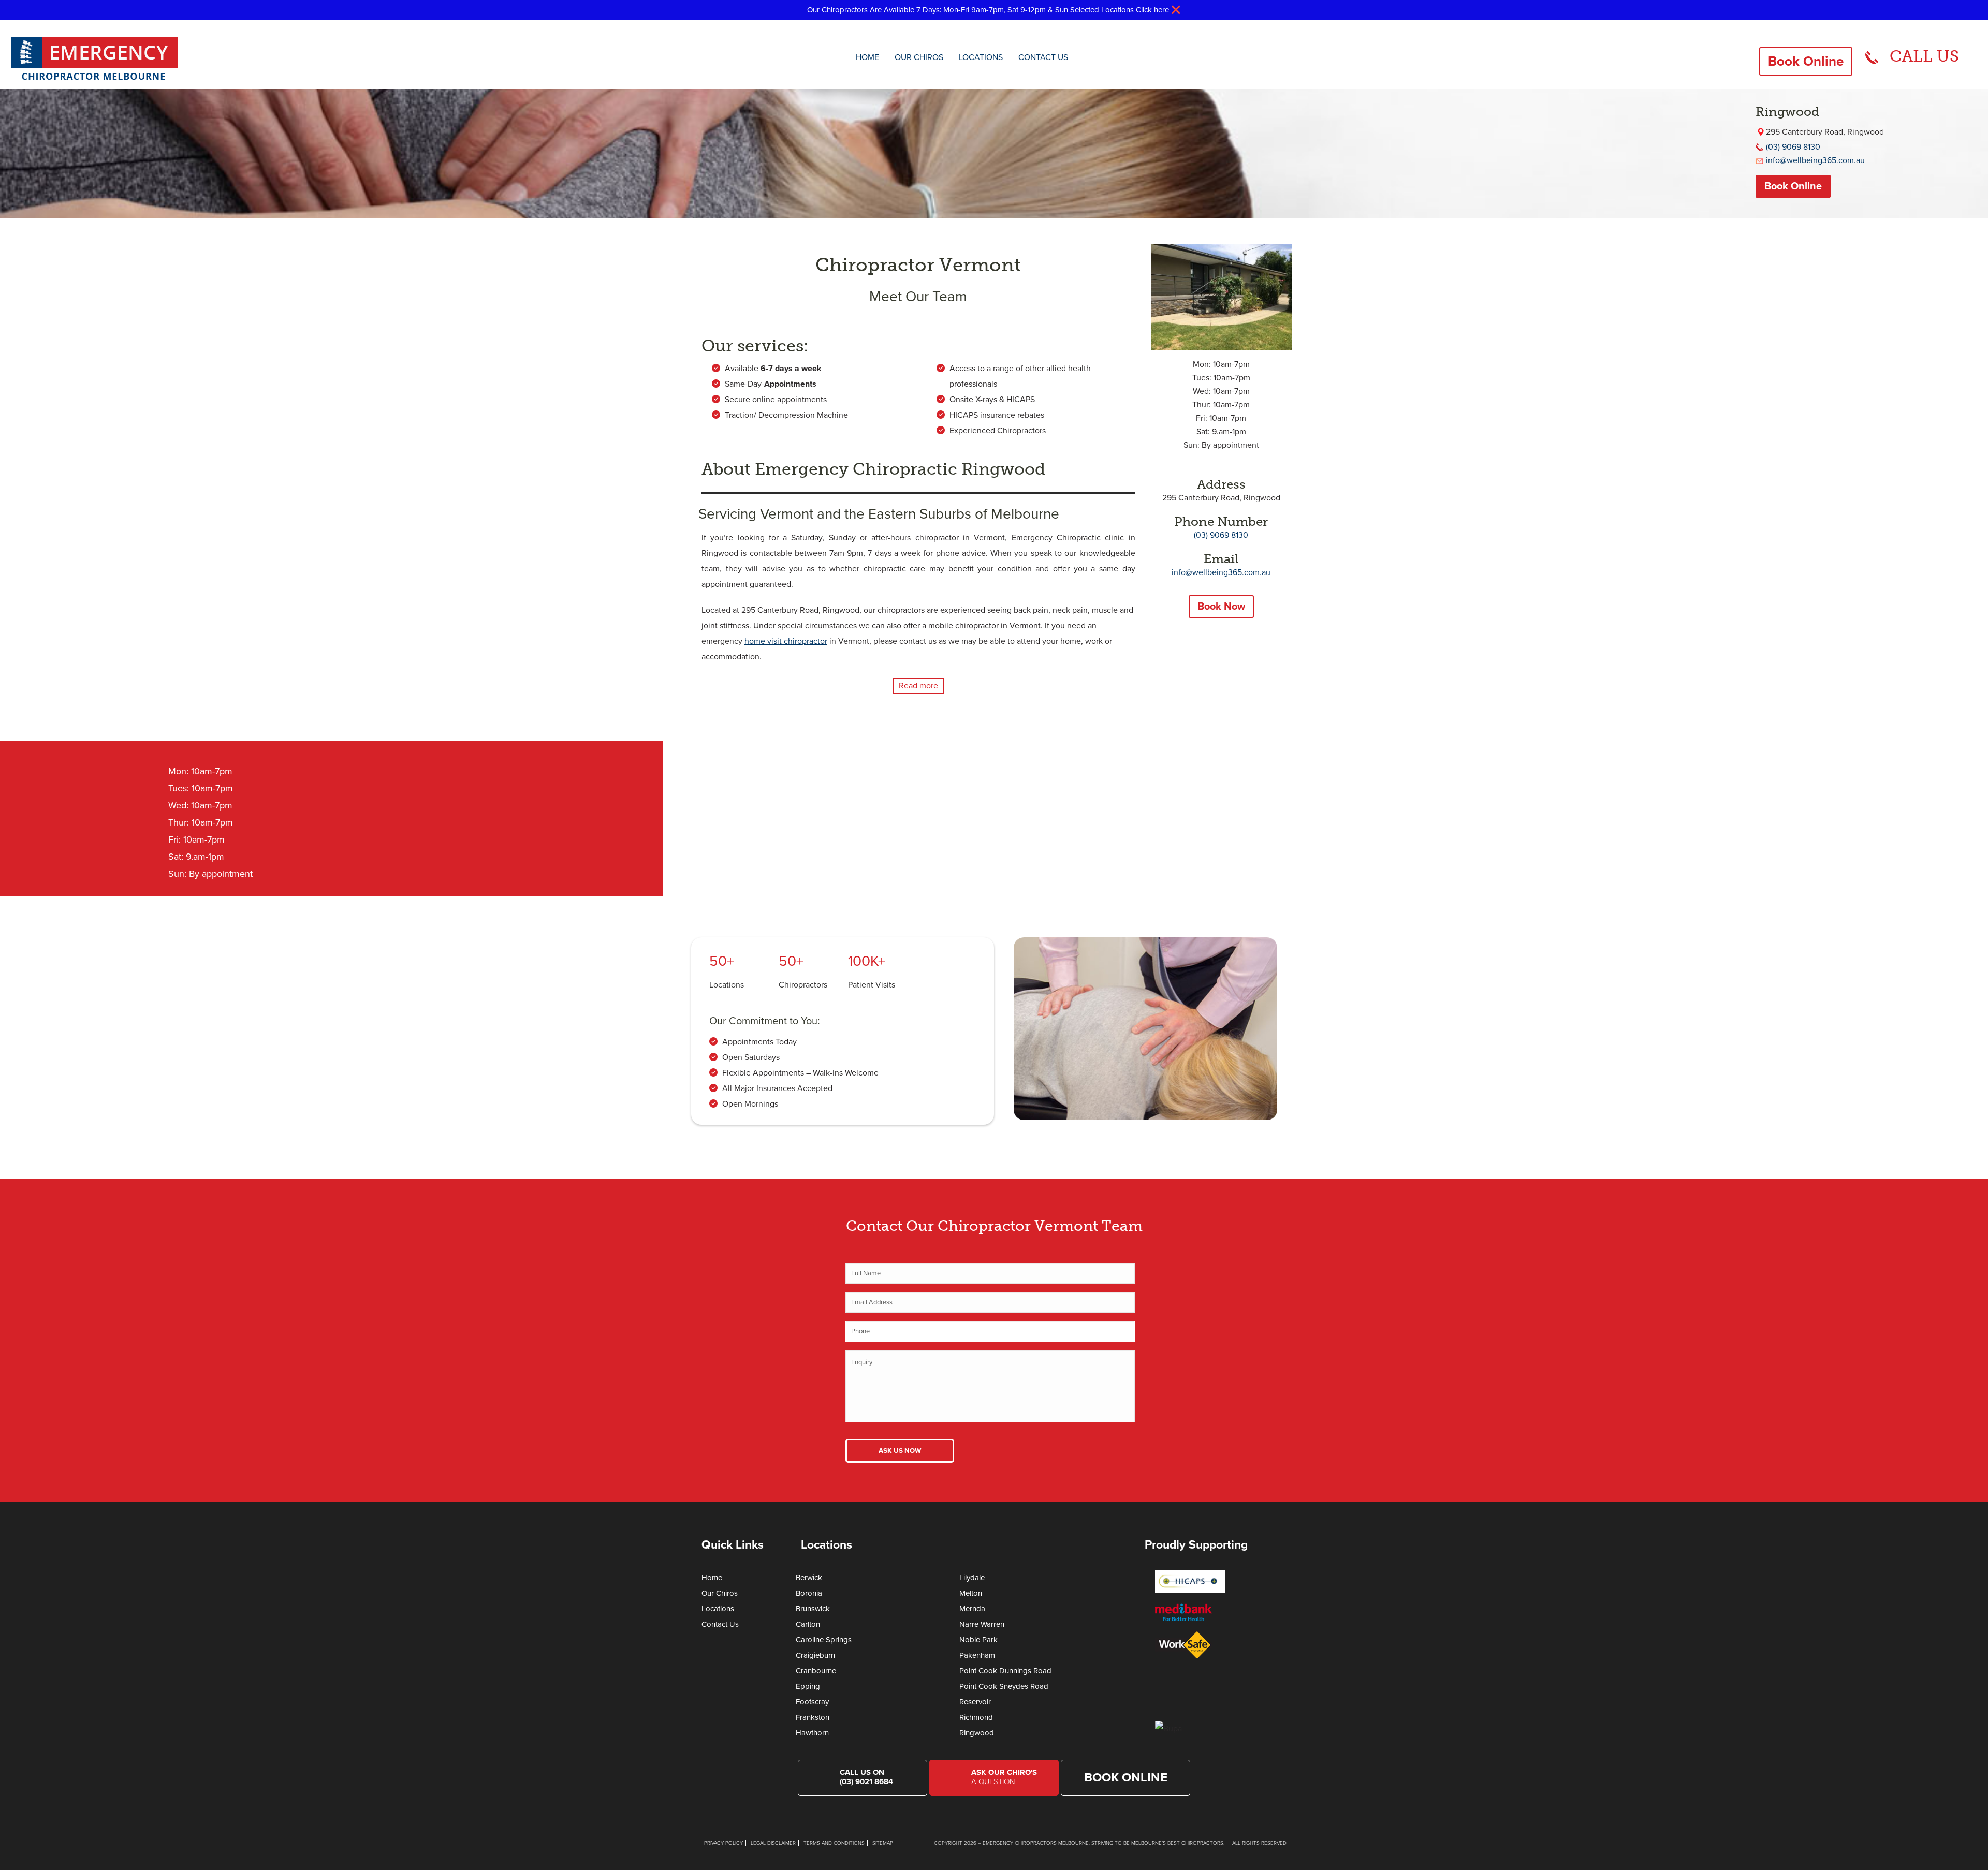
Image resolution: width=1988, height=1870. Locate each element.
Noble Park (978, 1640)
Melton (971, 1593)
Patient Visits (872, 985)
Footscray (812, 1702)
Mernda (972, 1609)
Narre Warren (982, 1624)
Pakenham (977, 1655)
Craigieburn (815, 1655)
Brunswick (813, 1609)
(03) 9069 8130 (1793, 147)
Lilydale (972, 1578)
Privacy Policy (723, 1843)
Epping (808, 1686)
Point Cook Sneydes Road (1004, 1686)
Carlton (808, 1624)
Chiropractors (803, 985)
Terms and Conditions (834, 1843)
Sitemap (883, 1843)
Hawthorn (812, 1733)
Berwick (809, 1578)
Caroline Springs (824, 1640)
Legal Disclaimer (773, 1843)
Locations (981, 57)
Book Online (1806, 61)
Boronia (809, 1593)
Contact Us (1043, 57)
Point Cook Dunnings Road (1005, 1671)
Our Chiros (919, 57)
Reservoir (975, 1702)
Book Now (1221, 607)
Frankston (813, 1717)
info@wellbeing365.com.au (1815, 160)
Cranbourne (816, 1671)
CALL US (1924, 56)
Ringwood (977, 1733)
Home (867, 57)
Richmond (976, 1717)
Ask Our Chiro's (1004, 1777)
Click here (1152, 10)
